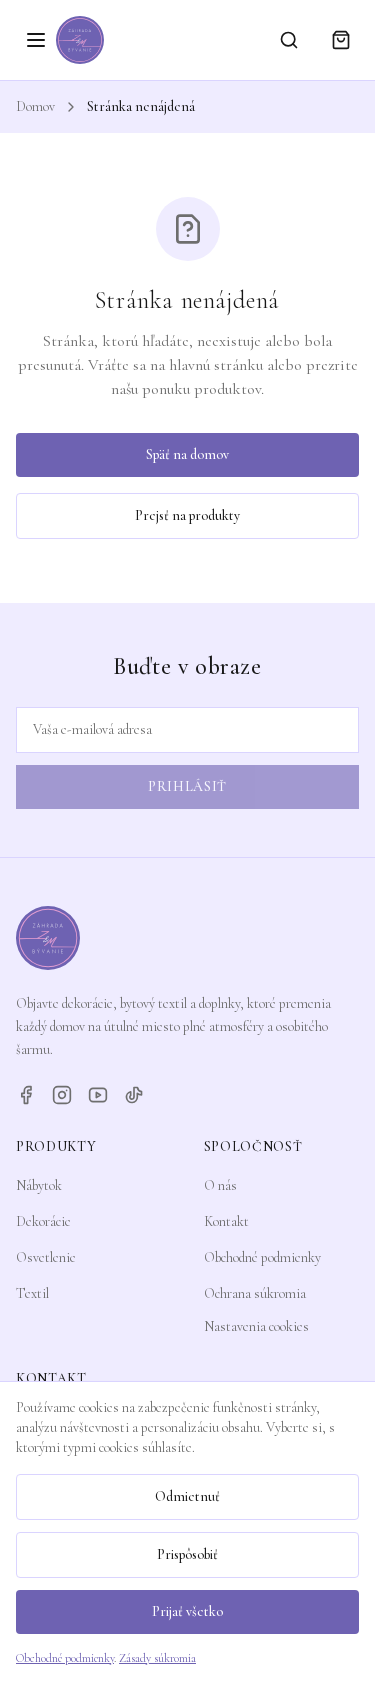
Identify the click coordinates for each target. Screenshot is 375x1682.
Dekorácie (43, 1221)
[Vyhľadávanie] (289, 40)
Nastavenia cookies (256, 1326)
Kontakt (226, 1221)
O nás (220, 1185)
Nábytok (39, 1185)
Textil (32, 1293)
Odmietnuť (187, 1496)
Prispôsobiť (187, 1554)
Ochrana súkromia (255, 1293)
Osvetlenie (46, 1257)
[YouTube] (98, 1095)
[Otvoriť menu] (36, 40)
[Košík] (341, 40)
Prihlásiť (187, 786)
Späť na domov (187, 454)
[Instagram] (62, 1095)
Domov (35, 106)
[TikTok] (134, 1095)
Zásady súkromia (157, 1658)
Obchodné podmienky (262, 1257)
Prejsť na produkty (187, 515)
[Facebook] (26, 1095)
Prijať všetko (187, 1611)
